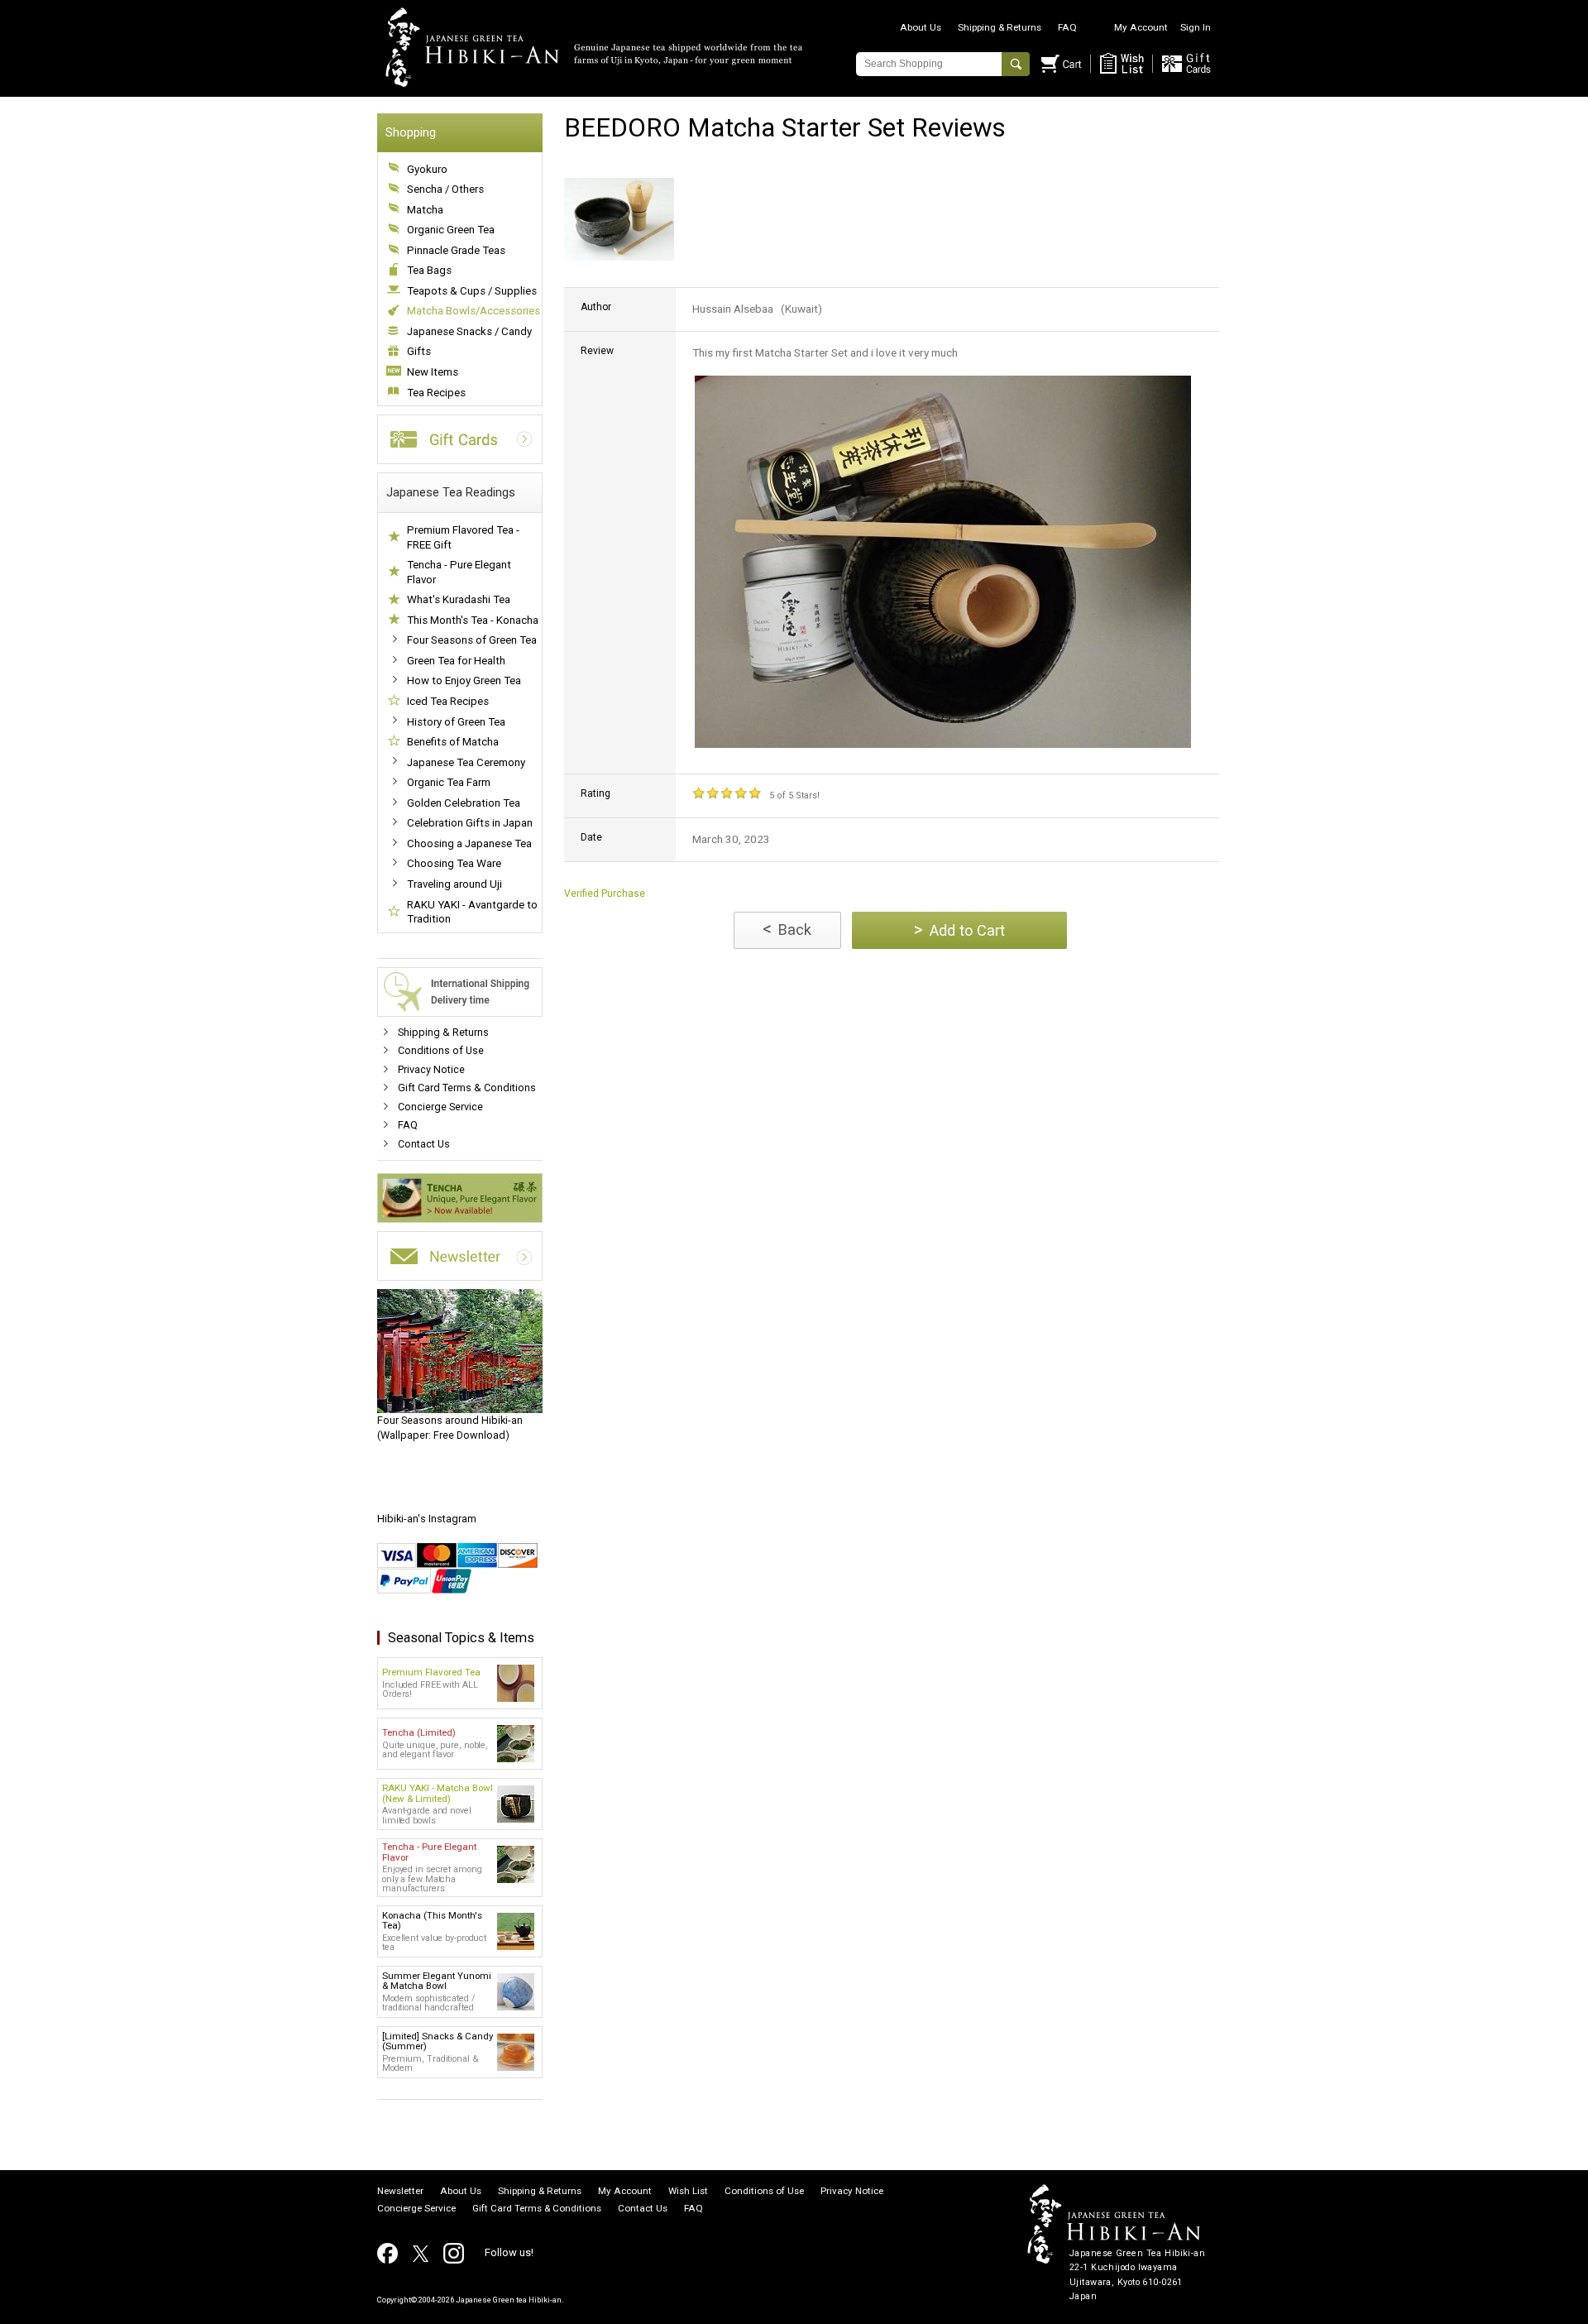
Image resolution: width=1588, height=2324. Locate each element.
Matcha (425, 210)
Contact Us (424, 1144)
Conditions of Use (441, 1050)
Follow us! (509, 2252)
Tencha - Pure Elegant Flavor (459, 572)
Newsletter (400, 2192)
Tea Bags (429, 270)
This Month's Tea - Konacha (473, 620)
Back (787, 929)
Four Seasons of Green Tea (472, 640)
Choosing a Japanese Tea (469, 843)
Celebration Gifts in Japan (470, 823)
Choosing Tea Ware (454, 863)
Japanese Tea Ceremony (466, 762)
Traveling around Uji (454, 884)
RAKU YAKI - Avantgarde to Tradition (472, 912)
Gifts (419, 351)
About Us (921, 27)
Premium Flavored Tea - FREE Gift (463, 537)
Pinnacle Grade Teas (456, 250)
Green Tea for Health (456, 661)
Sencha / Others (445, 189)
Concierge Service (440, 1107)
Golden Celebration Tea (464, 803)
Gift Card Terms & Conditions (467, 1088)
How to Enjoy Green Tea (464, 680)
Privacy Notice (431, 1069)
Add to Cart (959, 930)
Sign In (1196, 27)
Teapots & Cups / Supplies (472, 291)
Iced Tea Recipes (448, 701)
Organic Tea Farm (449, 782)
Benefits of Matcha (453, 742)
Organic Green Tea (451, 230)
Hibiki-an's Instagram (427, 1519)
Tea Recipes (436, 393)
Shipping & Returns (1000, 27)
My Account (1141, 27)
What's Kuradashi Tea (459, 599)
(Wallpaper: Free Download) (450, 1428)
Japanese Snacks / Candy (469, 331)
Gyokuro (427, 169)
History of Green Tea (456, 722)
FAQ (1067, 27)
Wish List (688, 2192)
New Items (433, 372)
